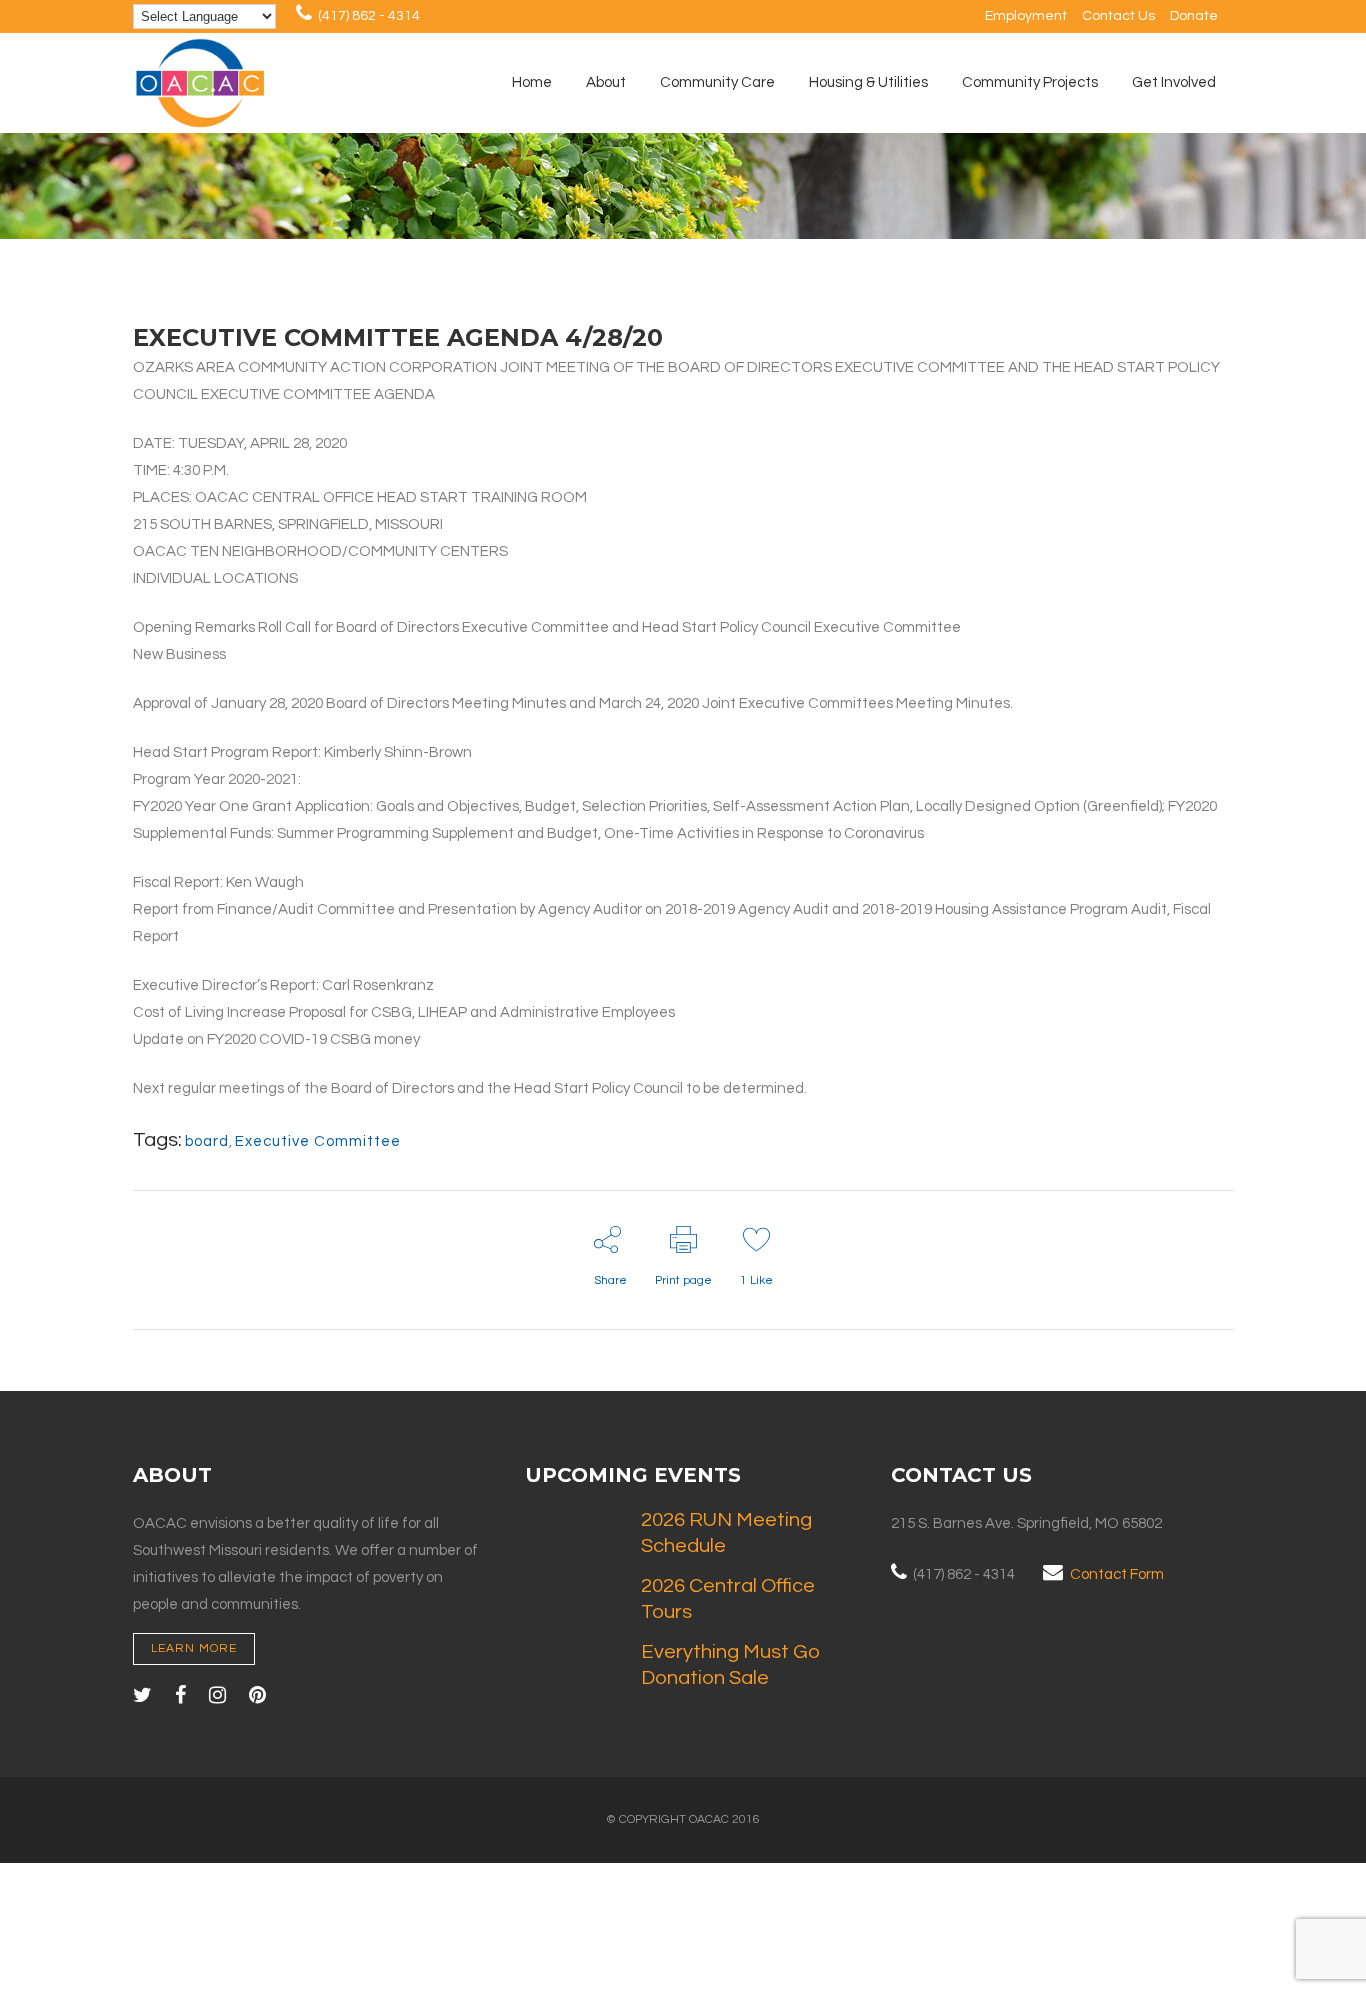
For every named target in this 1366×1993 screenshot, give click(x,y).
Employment (1026, 16)
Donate (1194, 16)
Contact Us (1118, 16)
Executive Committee (318, 1141)
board (207, 1141)
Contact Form (1117, 1574)
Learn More (194, 1648)
